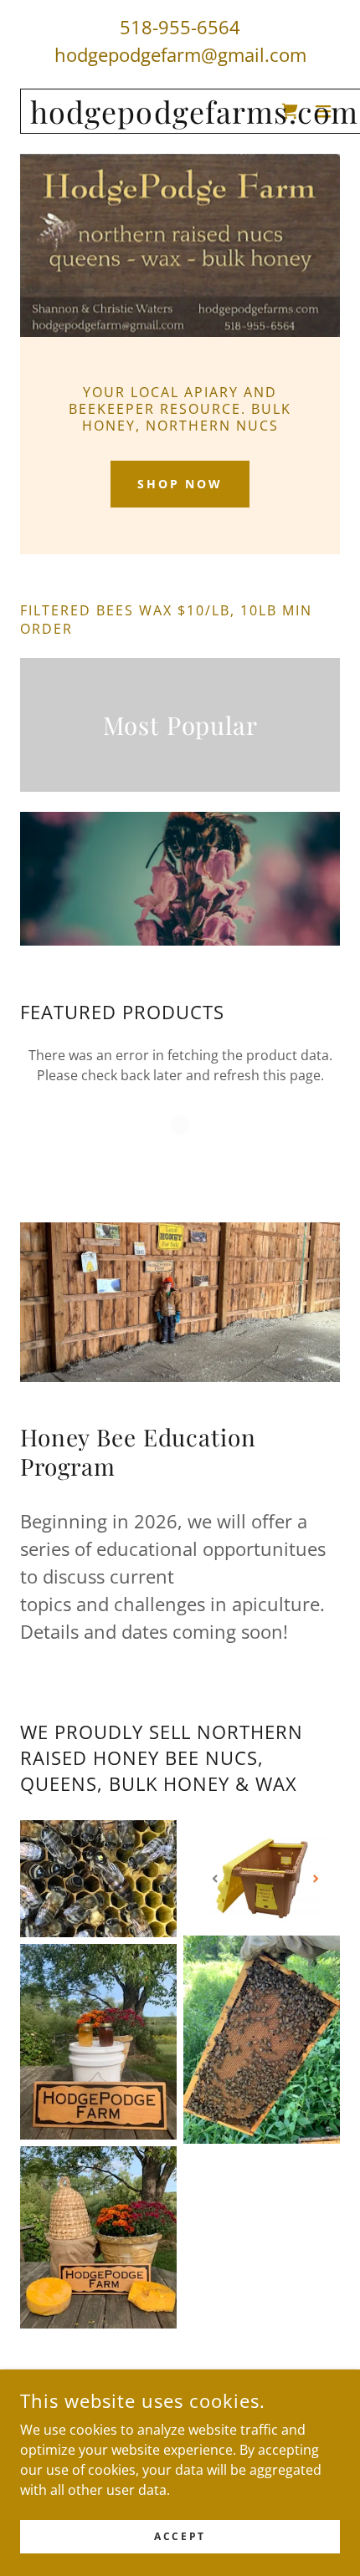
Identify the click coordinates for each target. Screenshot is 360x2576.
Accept (180, 2536)
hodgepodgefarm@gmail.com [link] (180, 54)
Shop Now (180, 484)
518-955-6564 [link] (180, 27)
